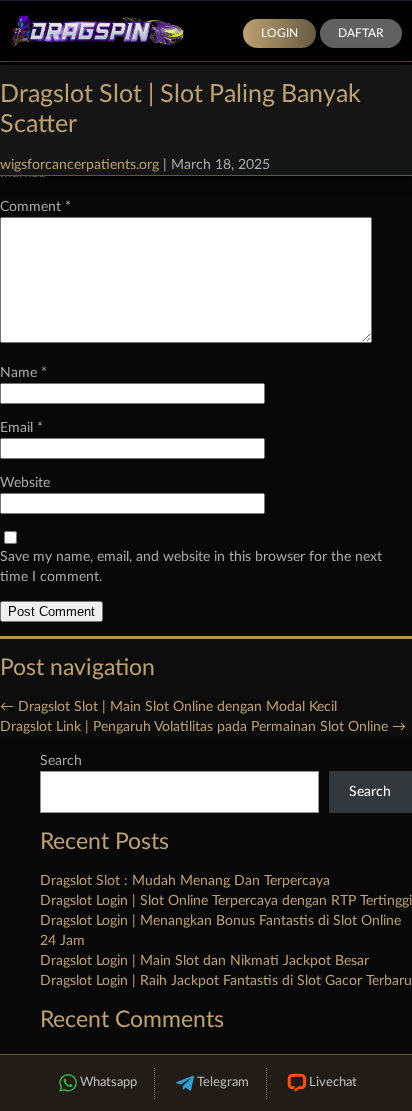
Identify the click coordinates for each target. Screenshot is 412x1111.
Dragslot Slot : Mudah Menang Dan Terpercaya (185, 881)
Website (25, 483)
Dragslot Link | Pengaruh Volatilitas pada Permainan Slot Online (203, 727)
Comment (35, 207)
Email (21, 428)
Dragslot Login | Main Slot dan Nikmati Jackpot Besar (204, 961)
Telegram (223, 1082)
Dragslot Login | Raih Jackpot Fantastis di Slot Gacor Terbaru (226, 981)
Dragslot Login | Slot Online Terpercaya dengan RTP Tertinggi (226, 901)
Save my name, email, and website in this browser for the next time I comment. (191, 567)
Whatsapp (108, 1082)
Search (61, 761)
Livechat (333, 1082)
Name (23, 373)
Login (279, 33)
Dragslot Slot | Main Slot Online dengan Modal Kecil (168, 707)
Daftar (361, 33)
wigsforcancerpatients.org (79, 165)
